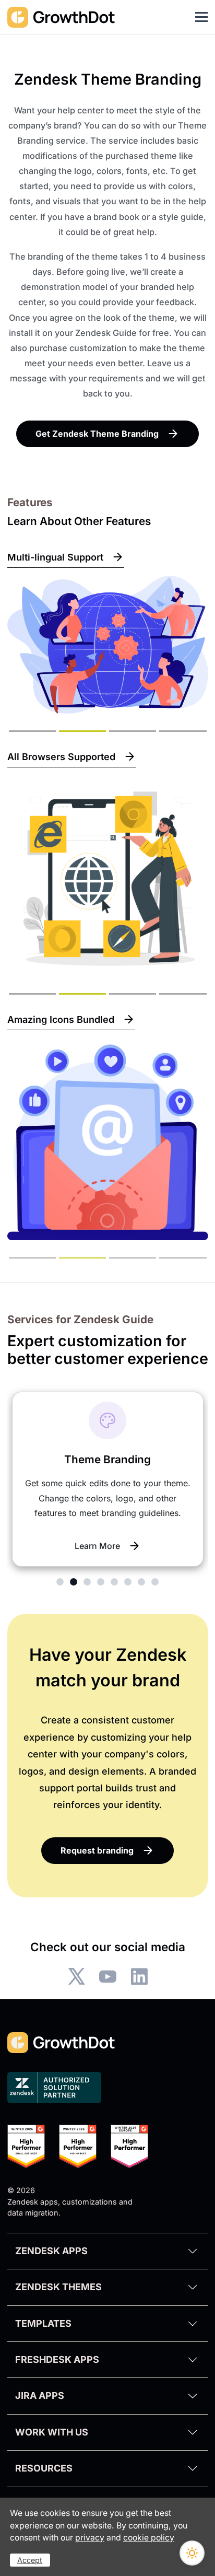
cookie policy (149, 2538)
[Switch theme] (192, 2553)
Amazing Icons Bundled (61, 1019)
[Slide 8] (155, 1582)
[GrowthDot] (62, 17)
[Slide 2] (82, 731)
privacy (90, 2538)
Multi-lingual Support (55, 557)
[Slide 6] (128, 1582)
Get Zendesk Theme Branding (97, 434)
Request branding (97, 1850)
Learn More (97, 1546)
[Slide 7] (141, 1582)
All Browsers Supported (61, 757)
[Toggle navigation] (201, 17)
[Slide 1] (32, 731)
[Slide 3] (133, 731)
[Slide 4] (183, 731)
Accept (30, 2560)
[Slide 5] (114, 1582)
